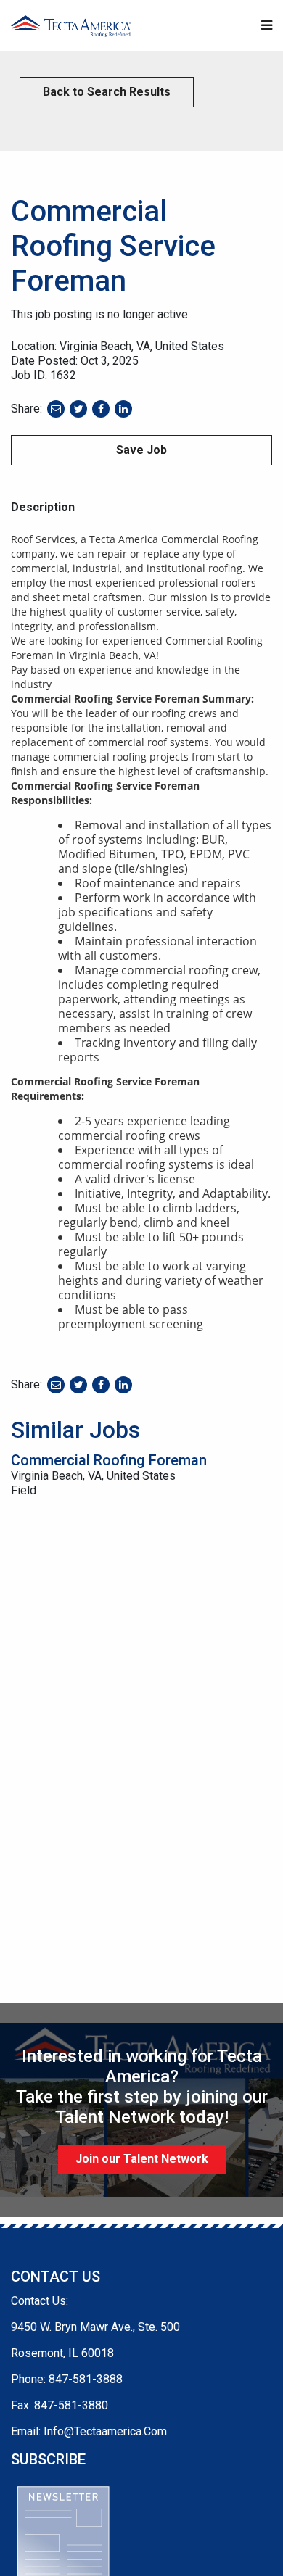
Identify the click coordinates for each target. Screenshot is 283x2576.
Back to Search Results (107, 92)
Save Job (141, 450)
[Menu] (267, 26)
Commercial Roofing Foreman (109, 1460)
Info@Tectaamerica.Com (105, 2431)
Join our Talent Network (142, 2159)
